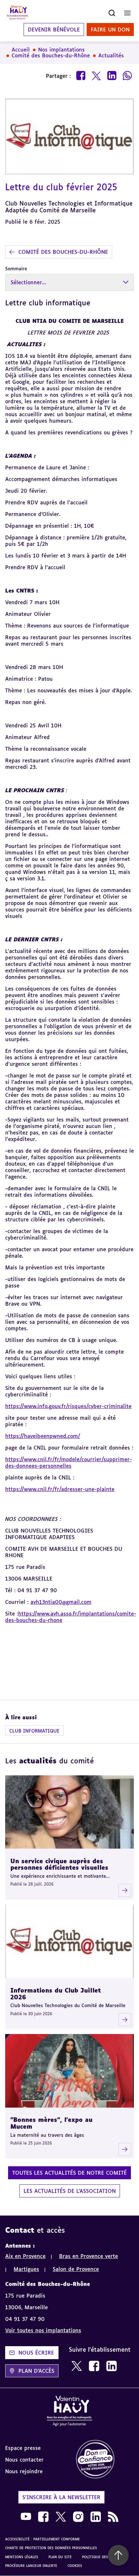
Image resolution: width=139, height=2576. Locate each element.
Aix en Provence (25, 2256)
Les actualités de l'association (70, 2191)
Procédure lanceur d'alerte (31, 2566)
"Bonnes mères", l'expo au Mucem (51, 2123)
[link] (77, 2366)
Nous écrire (36, 2353)
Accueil (21, 50)
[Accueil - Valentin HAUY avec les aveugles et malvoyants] (17, 13)
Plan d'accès (36, 2371)
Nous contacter (24, 2460)
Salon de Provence (76, 2269)
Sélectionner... (28, 282)
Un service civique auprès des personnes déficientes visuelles (59, 1864)
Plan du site (60, 2557)
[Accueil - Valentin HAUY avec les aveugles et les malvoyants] (69, 2412)
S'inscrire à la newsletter (61, 2497)
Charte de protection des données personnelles (51, 2548)
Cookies (75, 2566)
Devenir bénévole (54, 29)
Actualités (111, 55)
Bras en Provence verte (89, 2256)
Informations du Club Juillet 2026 (56, 1994)
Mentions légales (22, 2557)
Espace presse (23, 2448)
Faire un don (110, 29)
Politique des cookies (103, 2557)
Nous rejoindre (24, 2471)
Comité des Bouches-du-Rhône (51, 55)
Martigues (26, 2269)
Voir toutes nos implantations (43, 2330)
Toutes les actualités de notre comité (69, 2173)
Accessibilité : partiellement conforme (43, 2539)
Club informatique (34, 1731)
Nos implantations (61, 50)
